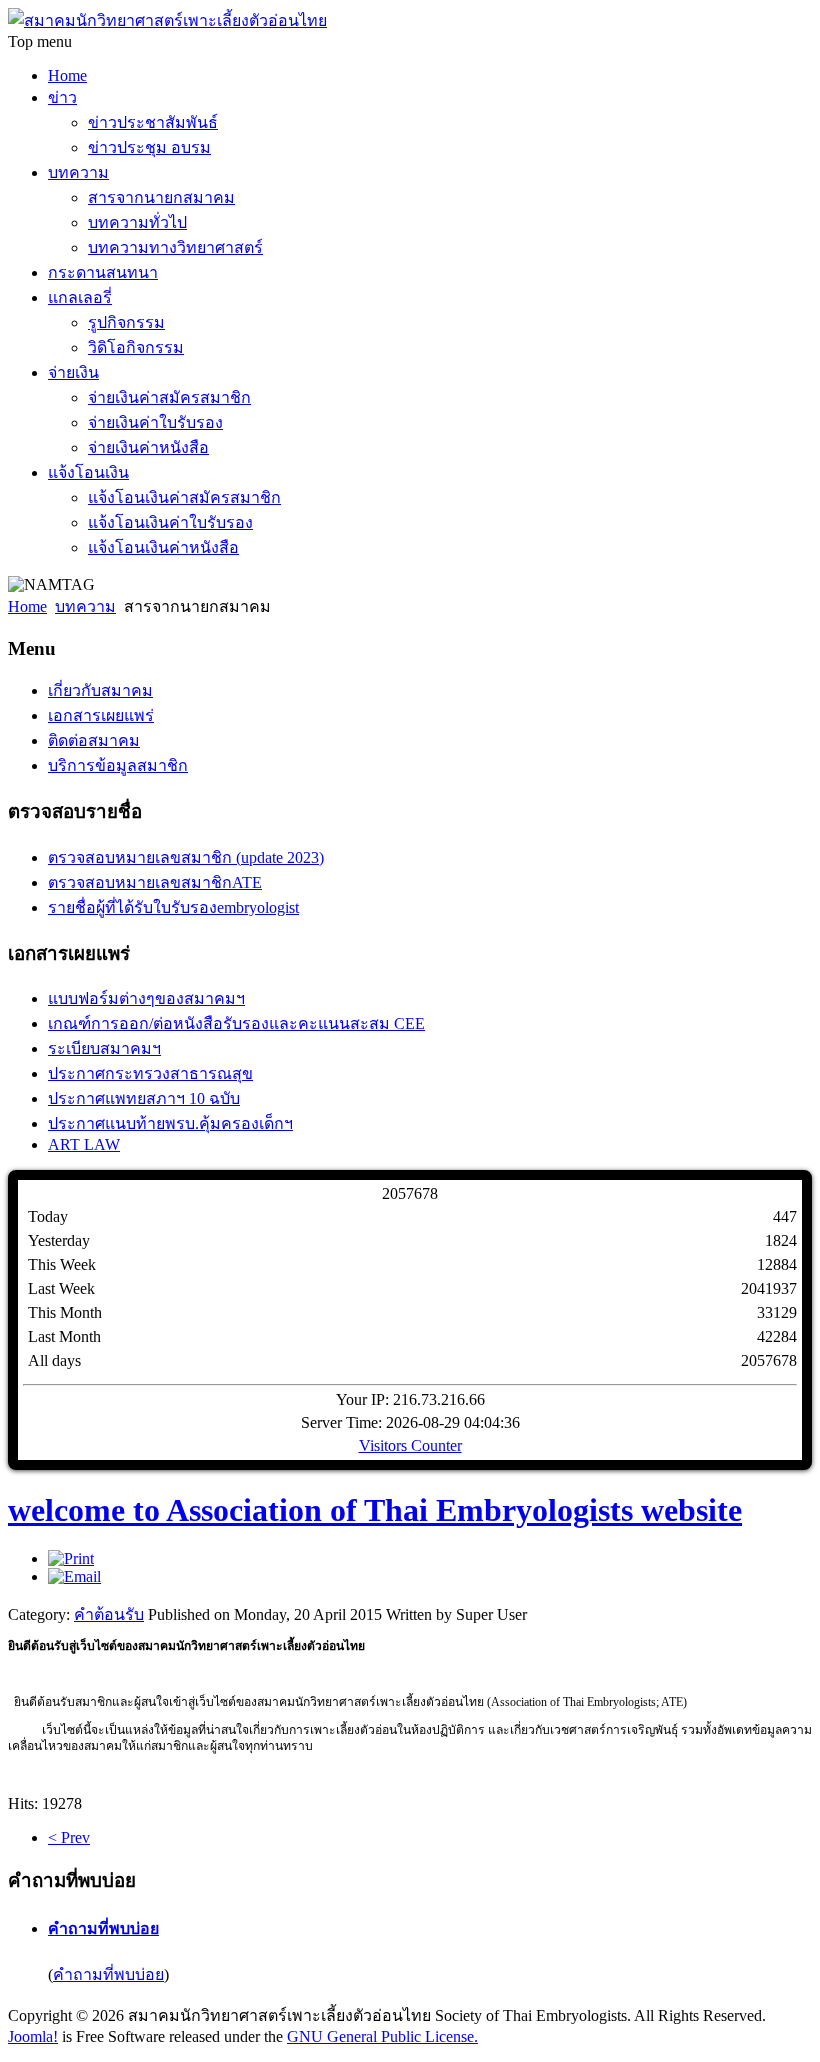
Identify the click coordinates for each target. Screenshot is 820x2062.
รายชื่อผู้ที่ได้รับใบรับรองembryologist (173, 907)
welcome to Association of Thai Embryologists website (375, 1510)
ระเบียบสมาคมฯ (104, 1048)
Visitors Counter (410, 1445)
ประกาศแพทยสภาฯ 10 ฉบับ (144, 1098)
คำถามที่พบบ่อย (103, 1928)
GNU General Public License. (382, 2036)
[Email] (74, 1576)
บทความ (85, 606)
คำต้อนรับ (109, 1614)
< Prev (69, 1837)
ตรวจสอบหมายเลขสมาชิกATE (155, 882)
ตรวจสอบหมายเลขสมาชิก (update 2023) (186, 857)
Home (27, 606)
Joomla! (33, 2036)
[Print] (71, 1558)
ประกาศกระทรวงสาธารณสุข (150, 1073)
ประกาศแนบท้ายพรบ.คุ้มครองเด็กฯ (170, 1123)
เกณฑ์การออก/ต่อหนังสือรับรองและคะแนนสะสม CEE (236, 1023)
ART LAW (84, 1144)
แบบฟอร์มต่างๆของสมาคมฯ (146, 998)
